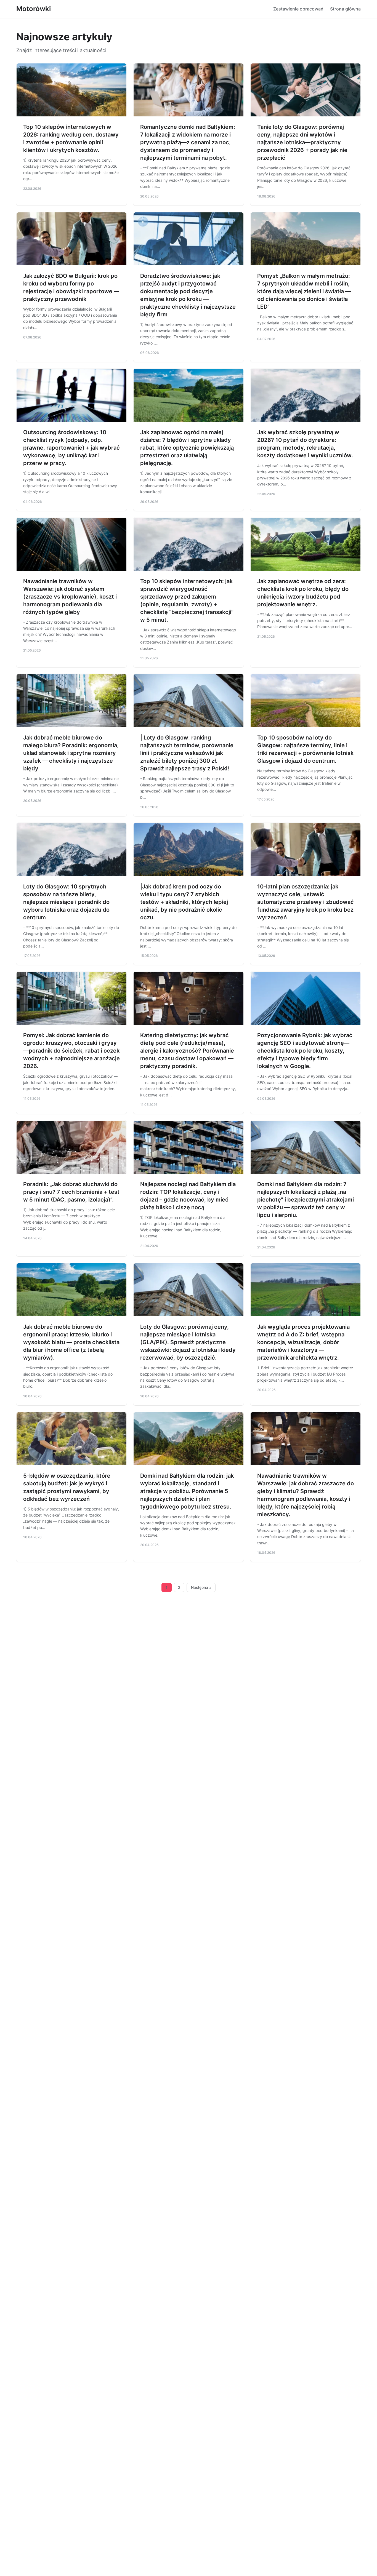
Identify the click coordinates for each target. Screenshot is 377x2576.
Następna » (201, 1587)
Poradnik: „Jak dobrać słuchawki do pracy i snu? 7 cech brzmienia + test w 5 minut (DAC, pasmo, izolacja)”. (71, 1192)
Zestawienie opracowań (298, 9)
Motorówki (34, 9)
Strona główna (345, 9)
